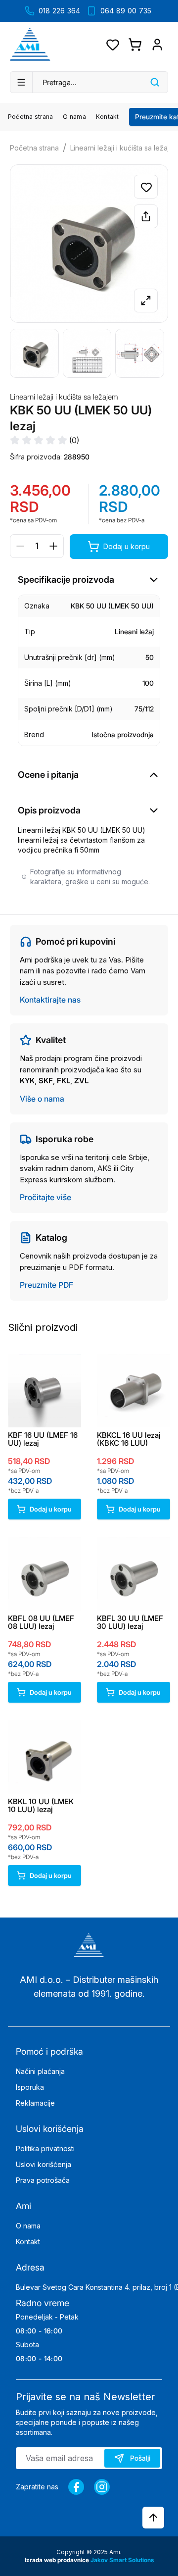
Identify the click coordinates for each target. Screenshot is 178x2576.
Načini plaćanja (40, 2071)
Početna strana (30, 117)
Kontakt (108, 117)
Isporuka (30, 2087)
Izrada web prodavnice (58, 2560)
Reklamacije (35, 2103)
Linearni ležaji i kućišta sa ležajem (64, 397)
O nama (74, 117)
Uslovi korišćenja (44, 2164)
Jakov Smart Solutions (122, 2560)
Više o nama (42, 1099)
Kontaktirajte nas (50, 1000)
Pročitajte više (45, 1197)
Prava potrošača (43, 2180)
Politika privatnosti (45, 2148)
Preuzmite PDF (46, 1285)
